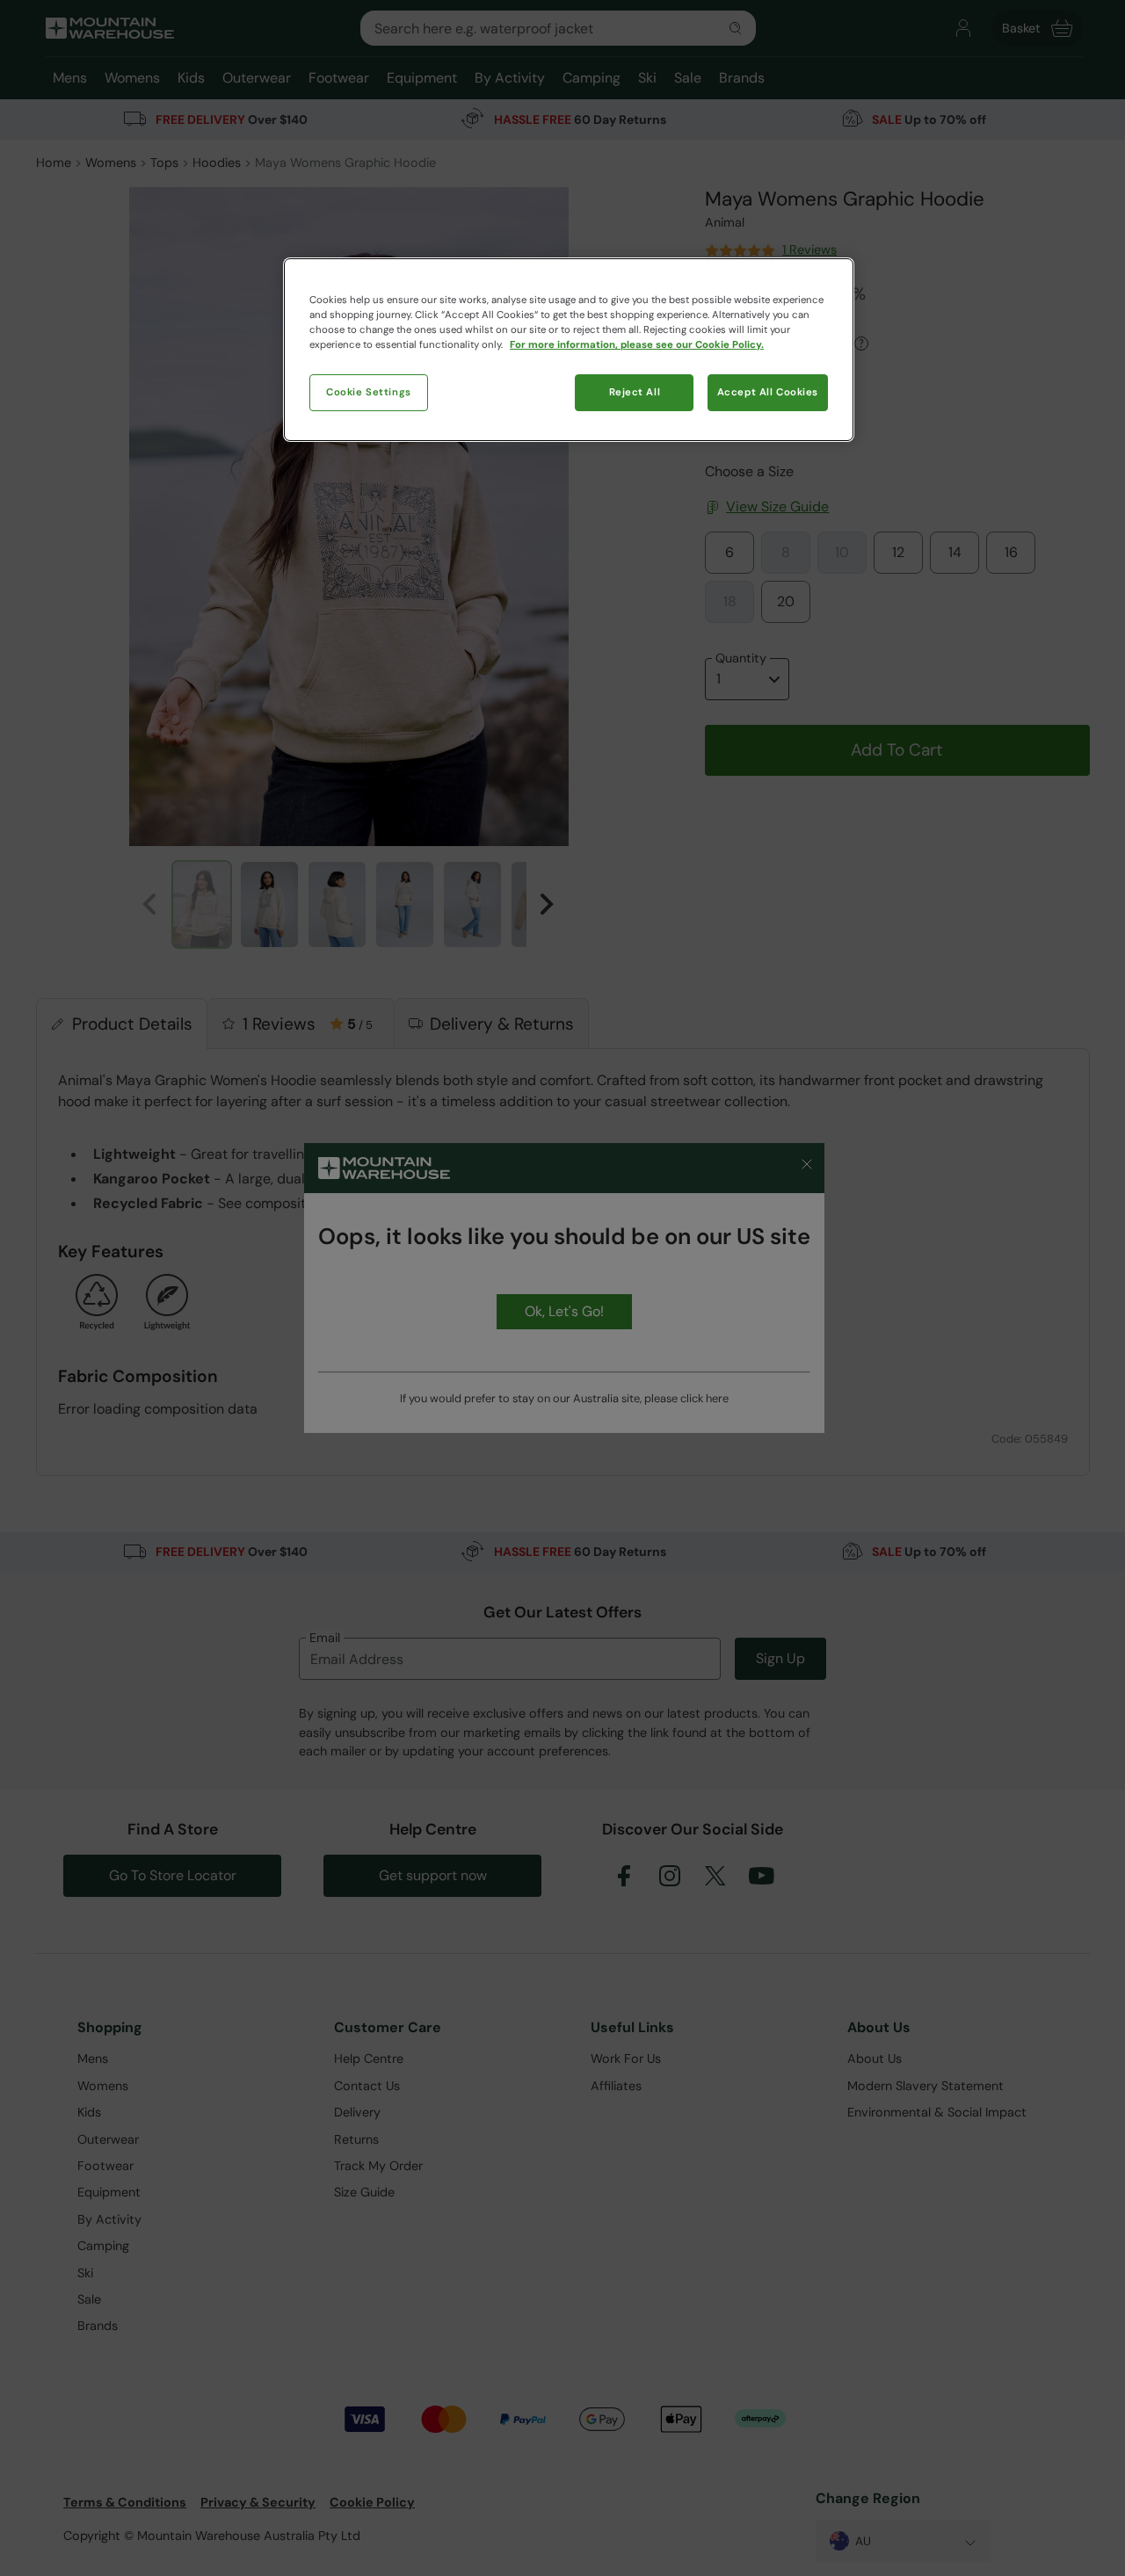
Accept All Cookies (768, 392)
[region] (569, 350)
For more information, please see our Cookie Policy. (637, 345)
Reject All (635, 392)
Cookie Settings (369, 392)
